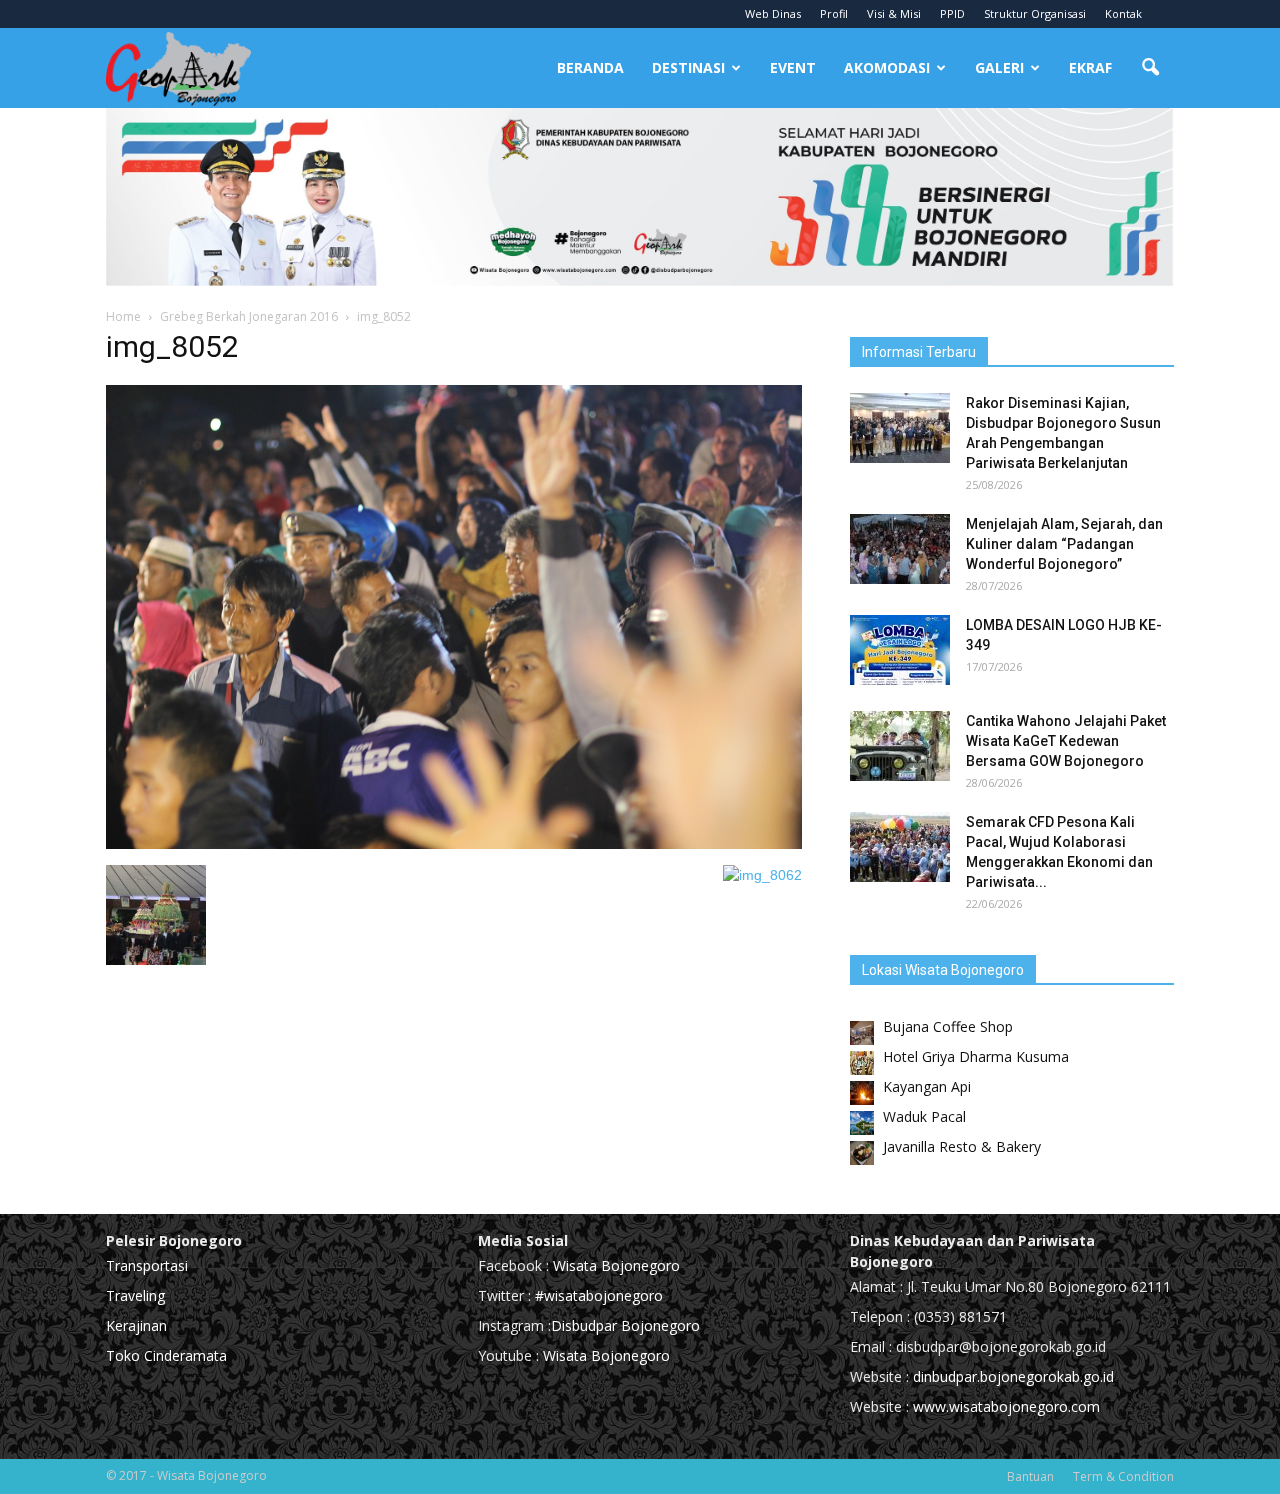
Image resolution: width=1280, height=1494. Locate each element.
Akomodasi (887, 67)
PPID (952, 13)
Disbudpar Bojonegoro (625, 1325)
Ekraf (1090, 67)
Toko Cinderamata (166, 1355)
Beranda (590, 67)
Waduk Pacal (924, 1116)
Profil (834, 13)
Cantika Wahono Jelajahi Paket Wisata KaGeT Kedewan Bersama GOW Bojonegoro (1066, 741)
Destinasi (688, 67)
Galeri (999, 67)
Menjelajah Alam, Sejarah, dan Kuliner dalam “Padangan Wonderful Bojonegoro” (1064, 544)
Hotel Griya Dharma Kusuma (976, 1056)
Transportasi (147, 1265)
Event (793, 67)
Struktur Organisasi (1035, 13)
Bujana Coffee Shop (948, 1026)
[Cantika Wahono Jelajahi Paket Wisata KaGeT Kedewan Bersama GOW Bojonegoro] (900, 746)
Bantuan (1030, 1476)
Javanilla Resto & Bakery (962, 1146)
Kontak (1123, 13)
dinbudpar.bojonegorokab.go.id (1013, 1376)
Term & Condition (1123, 1476)
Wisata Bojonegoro (614, 1265)
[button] (1150, 68)
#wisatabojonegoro (599, 1295)
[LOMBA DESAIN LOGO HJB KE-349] (900, 650)
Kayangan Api (927, 1086)
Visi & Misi (894, 13)
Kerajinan (136, 1325)
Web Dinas (773, 13)
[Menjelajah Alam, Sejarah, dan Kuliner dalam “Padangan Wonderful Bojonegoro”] (900, 549)
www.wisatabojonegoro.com (1006, 1406)
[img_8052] (454, 844)
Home (123, 316)
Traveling (135, 1295)
